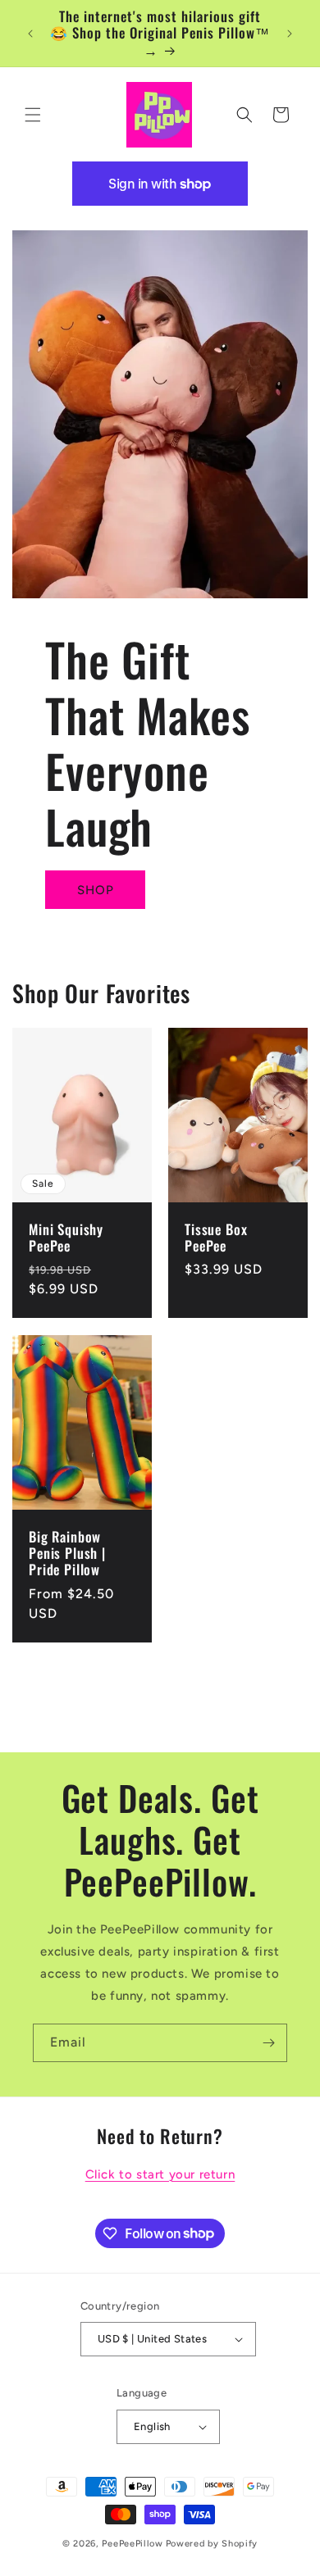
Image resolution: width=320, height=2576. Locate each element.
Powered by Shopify (212, 2544)
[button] (33, 115)
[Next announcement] (290, 34)
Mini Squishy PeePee (66, 1238)
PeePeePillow (132, 2544)
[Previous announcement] (30, 34)
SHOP (96, 890)
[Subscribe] (268, 2043)
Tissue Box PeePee (216, 1238)
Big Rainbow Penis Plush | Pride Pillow (67, 1553)
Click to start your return (160, 2174)
